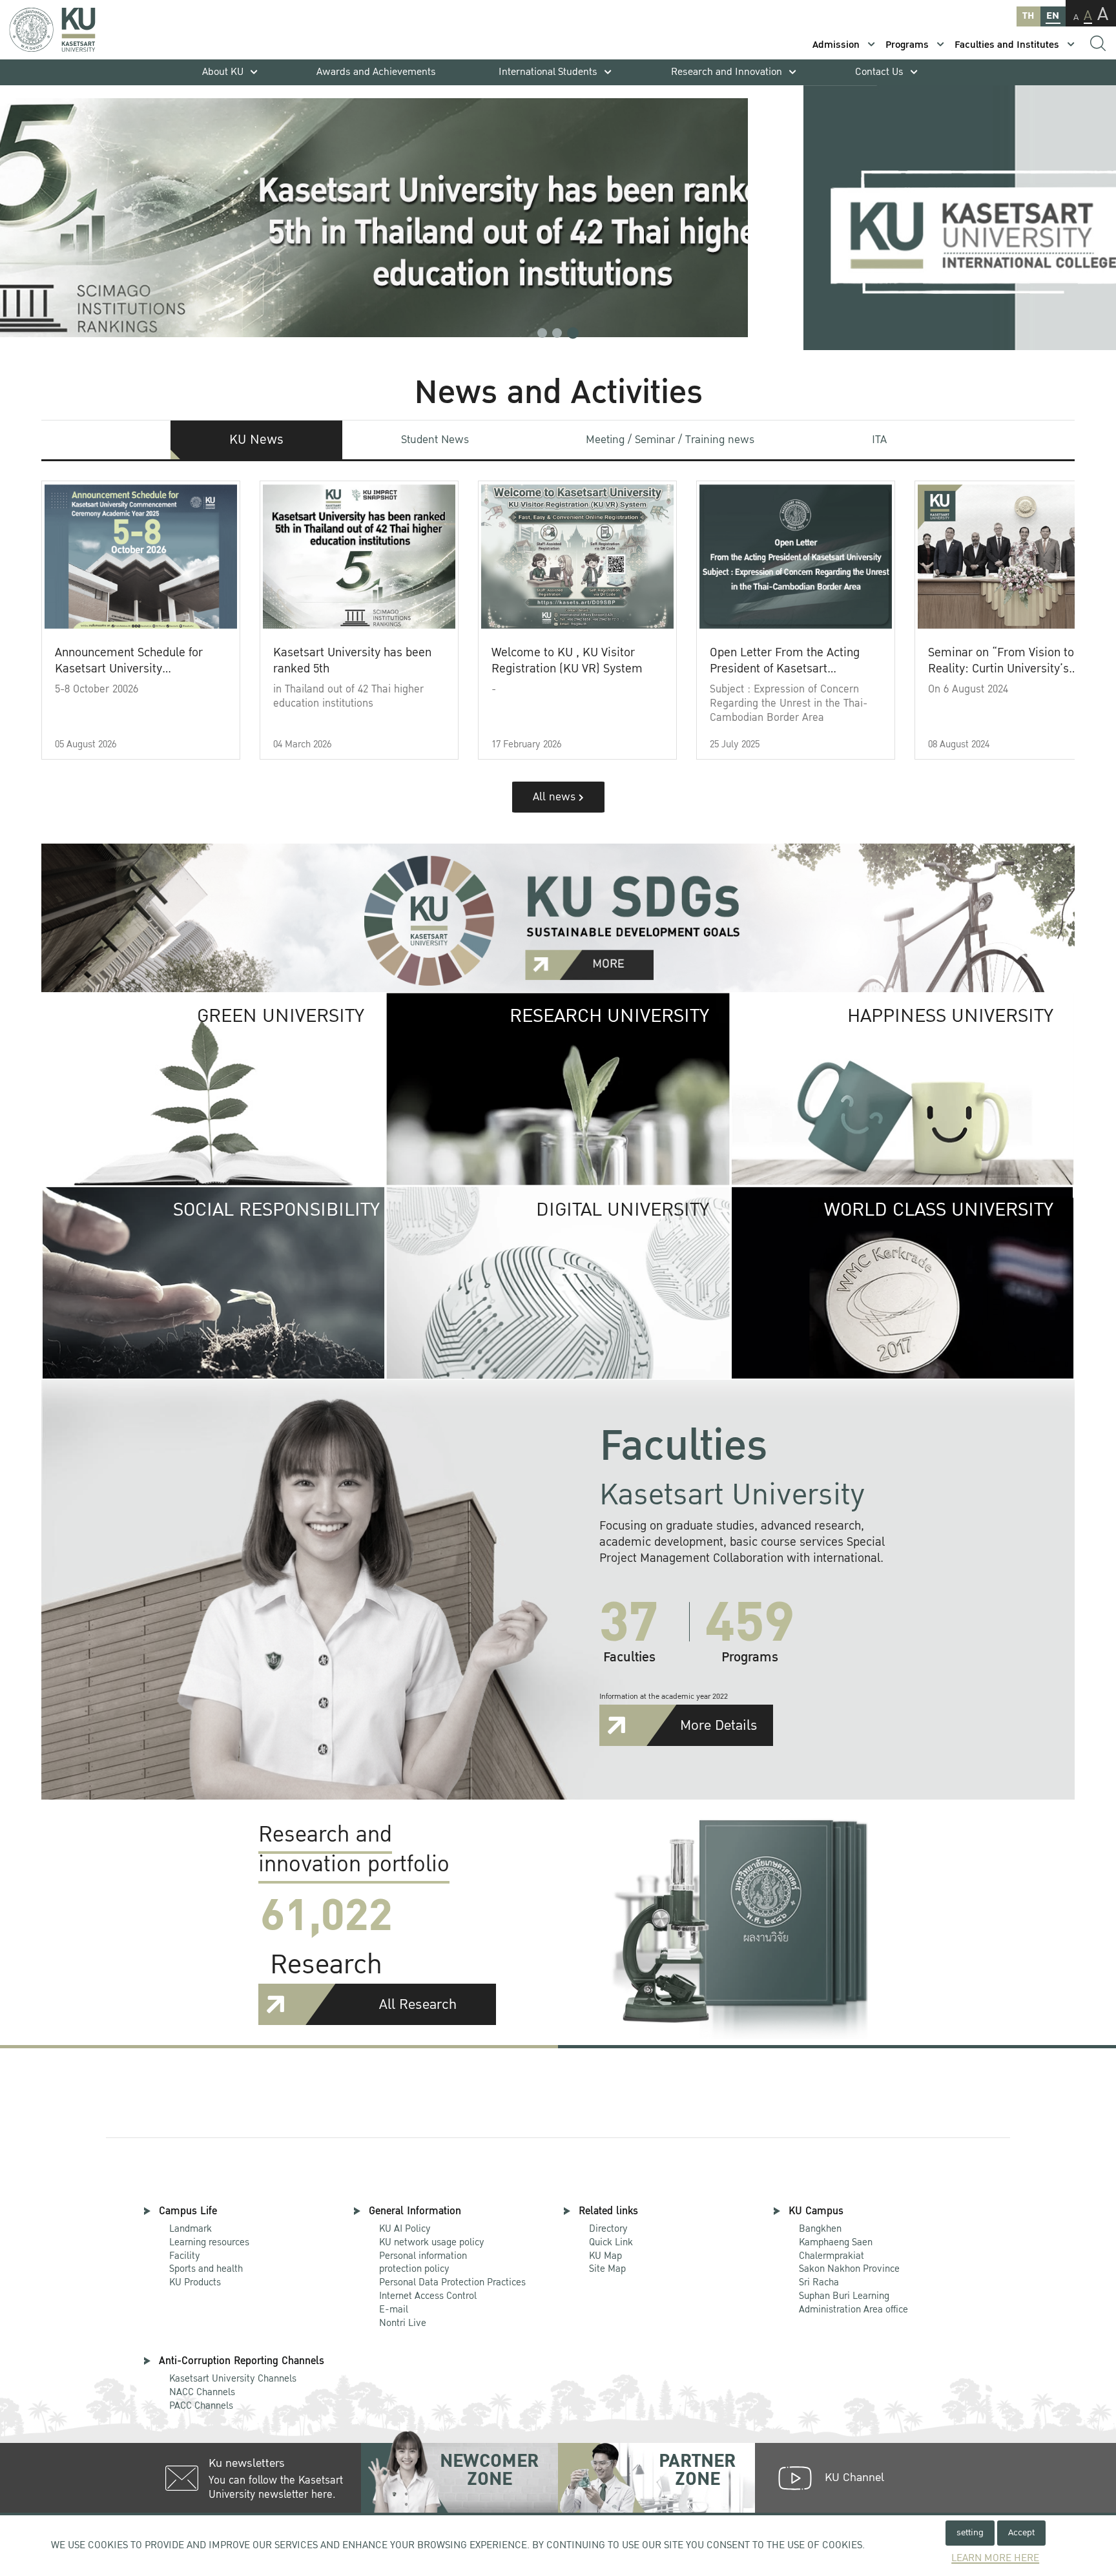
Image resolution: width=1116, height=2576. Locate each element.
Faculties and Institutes (1007, 45)
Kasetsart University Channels (233, 2378)
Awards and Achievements (376, 72)
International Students (548, 72)
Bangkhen (820, 2228)
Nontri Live (403, 2323)
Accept (1021, 2532)
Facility (185, 2256)
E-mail (394, 2309)
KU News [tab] (256, 440)
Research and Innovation (727, 72)
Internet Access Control (428, 2296)
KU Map (605, 2256)
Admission (836, 45)
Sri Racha (819, 2282)
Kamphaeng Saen (836, 2242)
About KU (223, 72)
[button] (542, 333)
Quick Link (611, 2242)
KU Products (195, 2282)
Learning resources (209, 2242)
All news (556, 797)
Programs (907, 45)
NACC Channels (202, 2392)
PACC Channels (201, 2405)
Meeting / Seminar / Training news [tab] (670, 440)
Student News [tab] (435, 440)
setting (970, 2532)
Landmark (191, 2228)
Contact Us (879, 72)
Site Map (607, 2269)
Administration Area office (853, 2303)
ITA (879, 440)
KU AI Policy (405, 2228)
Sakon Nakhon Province (849, 2263)
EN (1053, 16)
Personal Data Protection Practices (452, 2282)
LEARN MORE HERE (995, 2558)
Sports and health (206, 2269)
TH (1028, 16)
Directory (608, 2228)
